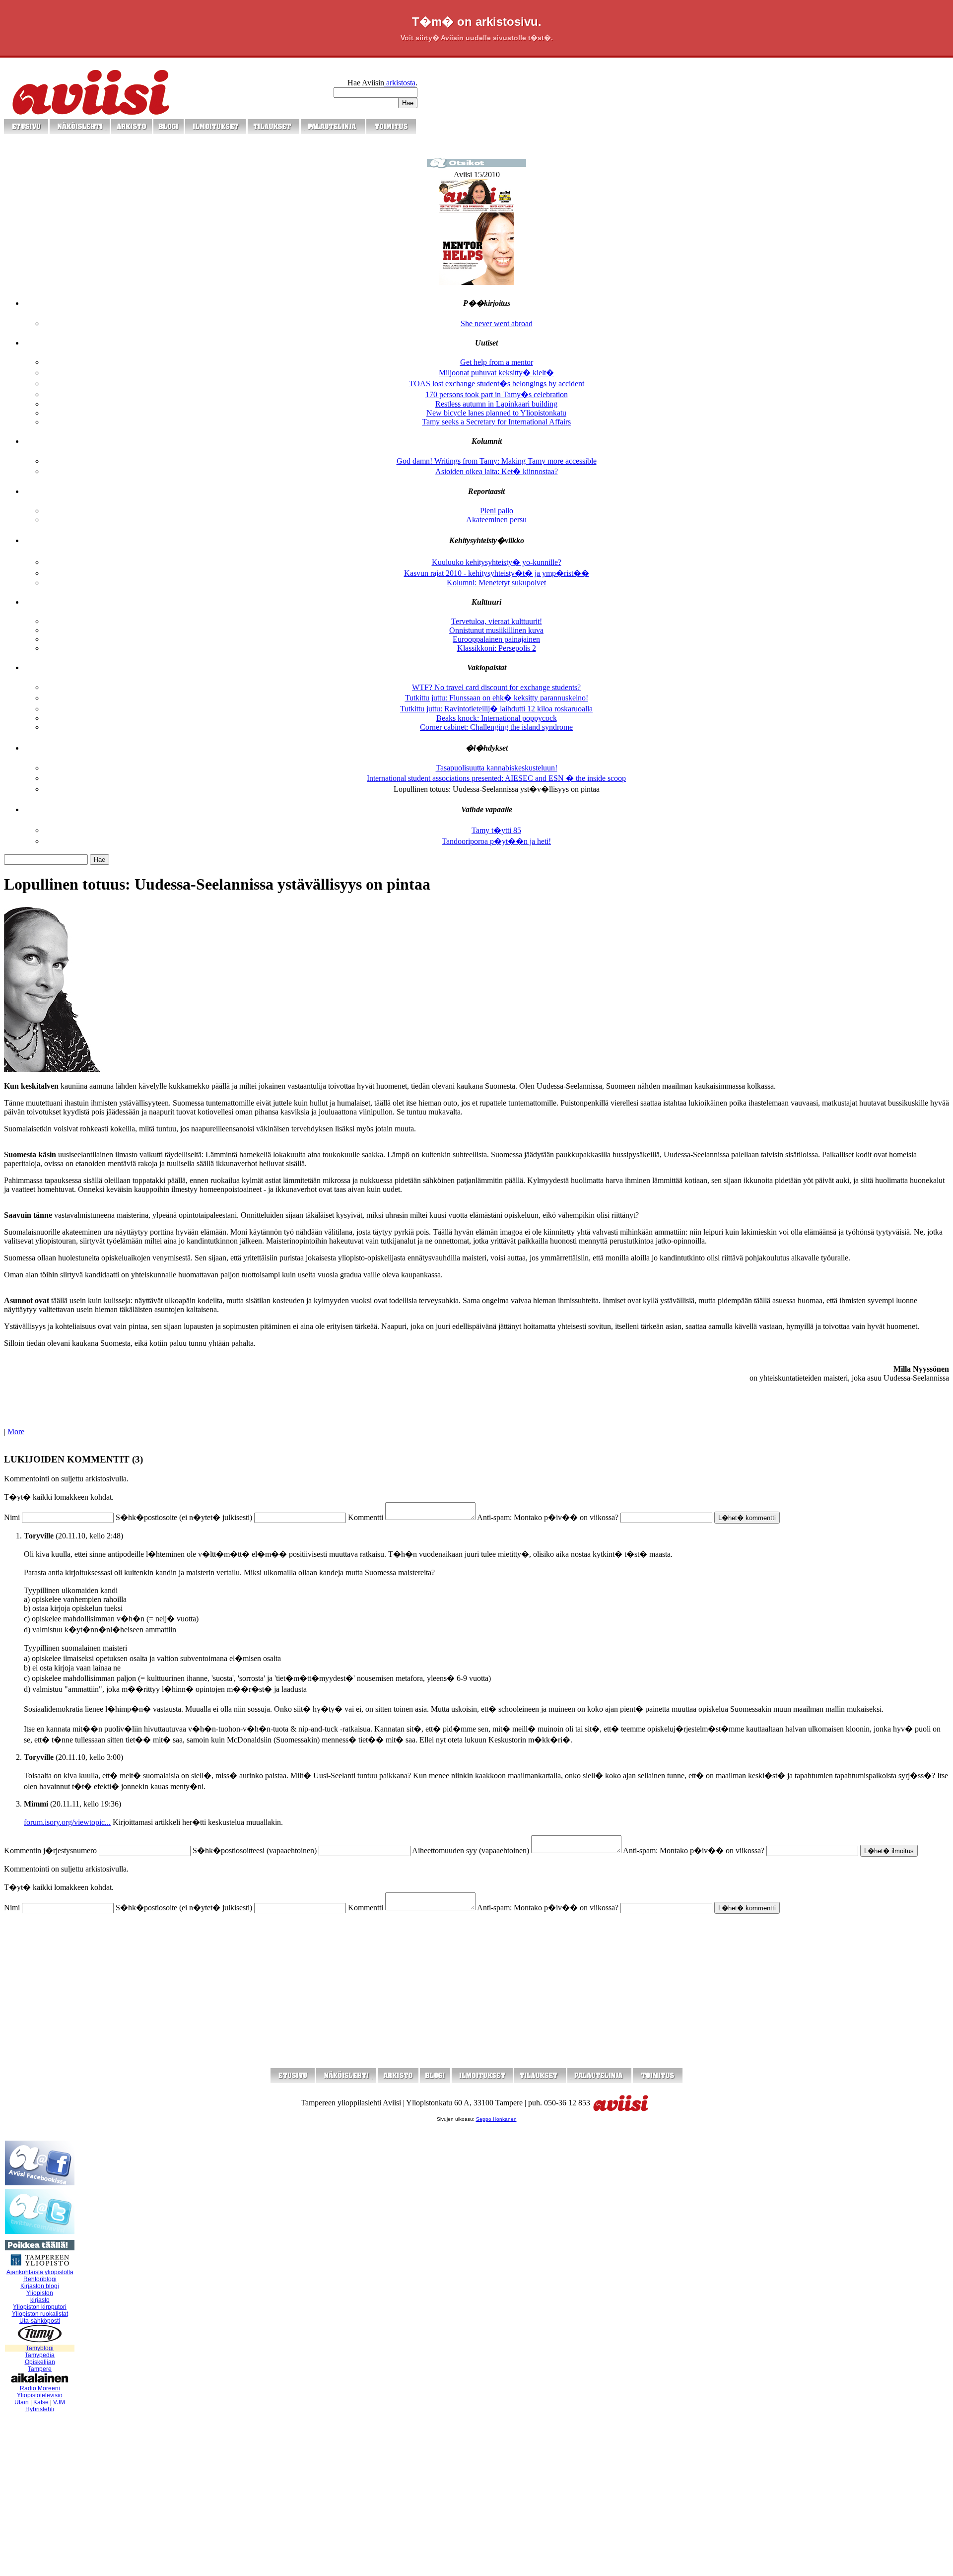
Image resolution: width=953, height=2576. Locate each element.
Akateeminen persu (496, 520)
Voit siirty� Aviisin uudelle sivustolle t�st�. (477, 38)
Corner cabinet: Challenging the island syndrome (496, 727)
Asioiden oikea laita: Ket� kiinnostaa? (497, 471)
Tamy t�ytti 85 (496, 830)
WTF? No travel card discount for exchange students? (496, 687)
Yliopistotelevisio (40, 2395)
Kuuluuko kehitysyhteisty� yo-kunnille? (497, 562)
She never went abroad (497, 323)
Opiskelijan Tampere (40, 2366)
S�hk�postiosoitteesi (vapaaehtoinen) (255, 1850)
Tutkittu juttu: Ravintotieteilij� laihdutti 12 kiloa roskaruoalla (496, 709)
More (16, 1431)
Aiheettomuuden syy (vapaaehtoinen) (471, 1850)
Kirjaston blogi (40, 2286)
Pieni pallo (497, 511)
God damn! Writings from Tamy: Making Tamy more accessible (497, 461)
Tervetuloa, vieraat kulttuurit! (497, 621)
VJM (59, 2402)
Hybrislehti (40, 2409)
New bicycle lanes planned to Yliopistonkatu (496, 413)
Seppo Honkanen (496, 2119)
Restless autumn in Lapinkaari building (496, 404)
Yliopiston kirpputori (40, 2307)
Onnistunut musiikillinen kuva (496, 630)
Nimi (12, 1517)
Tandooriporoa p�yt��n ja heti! (496, 841)
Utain (22, 2402)
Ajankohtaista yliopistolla (40, 2272)
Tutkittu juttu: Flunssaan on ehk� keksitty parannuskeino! (497, 698)
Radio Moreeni (40, 2388)
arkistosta (400, 83)
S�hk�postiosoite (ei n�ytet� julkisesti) (184, 1517)
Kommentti (366, 1517)
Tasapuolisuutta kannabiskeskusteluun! (497, 768)
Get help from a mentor (497, 362)
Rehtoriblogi (40, 2279)
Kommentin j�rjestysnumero (50, 1850)
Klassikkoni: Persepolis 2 (497, 648)
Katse (41, 2402)
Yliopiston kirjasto (40, 2297)
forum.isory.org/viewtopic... (67, 1822)
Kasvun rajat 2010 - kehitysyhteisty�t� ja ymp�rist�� (497, 573)
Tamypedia (40, 2355)
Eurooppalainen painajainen (496, 639)
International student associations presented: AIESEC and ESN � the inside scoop (496, 778)
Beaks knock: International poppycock (497, 718)
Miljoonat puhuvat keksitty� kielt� (496, 373)
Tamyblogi (40, 2348)
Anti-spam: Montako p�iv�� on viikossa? (548, 1517)
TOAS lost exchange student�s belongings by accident (497, 383)
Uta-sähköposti (40, 2321)
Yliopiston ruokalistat (40, 2314)
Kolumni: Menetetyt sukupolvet (496, 583)
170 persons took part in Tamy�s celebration (497, 394)
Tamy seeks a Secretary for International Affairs (496, 422)
